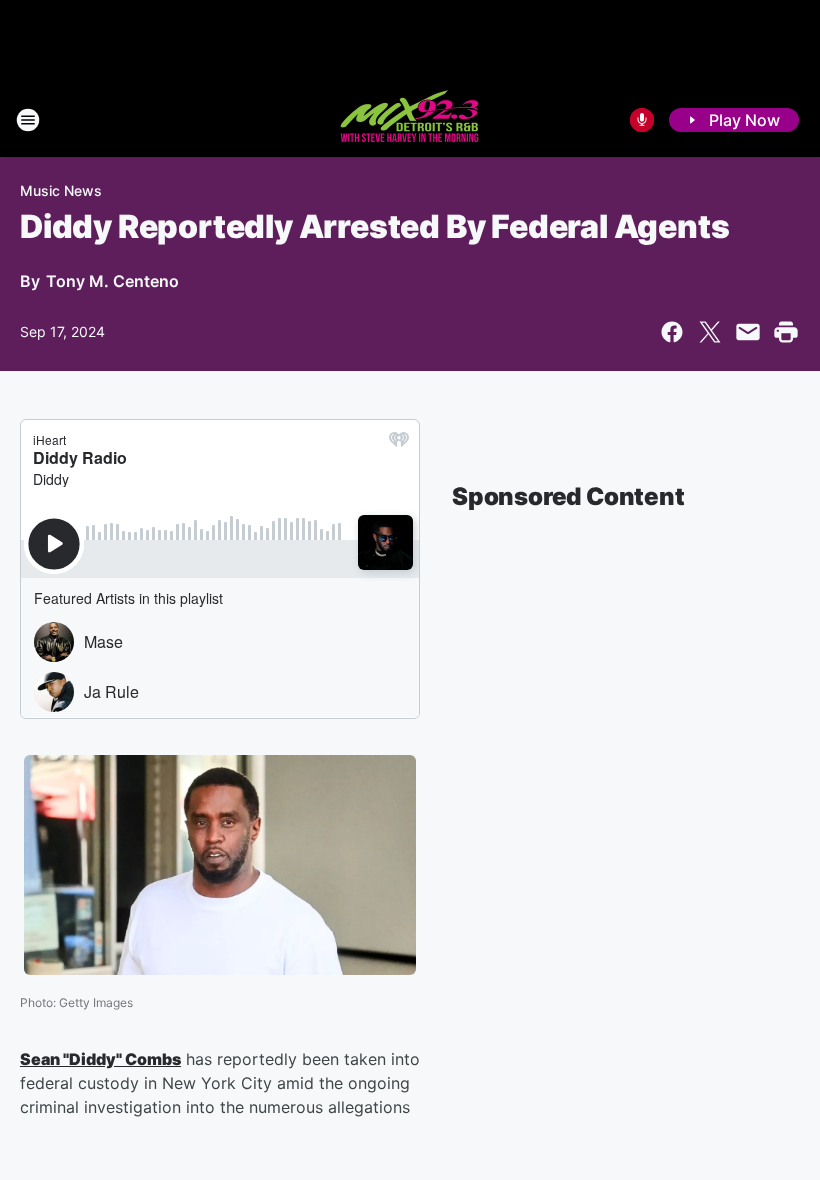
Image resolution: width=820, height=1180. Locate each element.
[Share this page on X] (710, 332)
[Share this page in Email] (748, 332)
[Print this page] (786, 332)
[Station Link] (410, 120)
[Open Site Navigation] (28, 120)
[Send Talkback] (642, 120)
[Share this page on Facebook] (672, 332)
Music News (61, 190)
